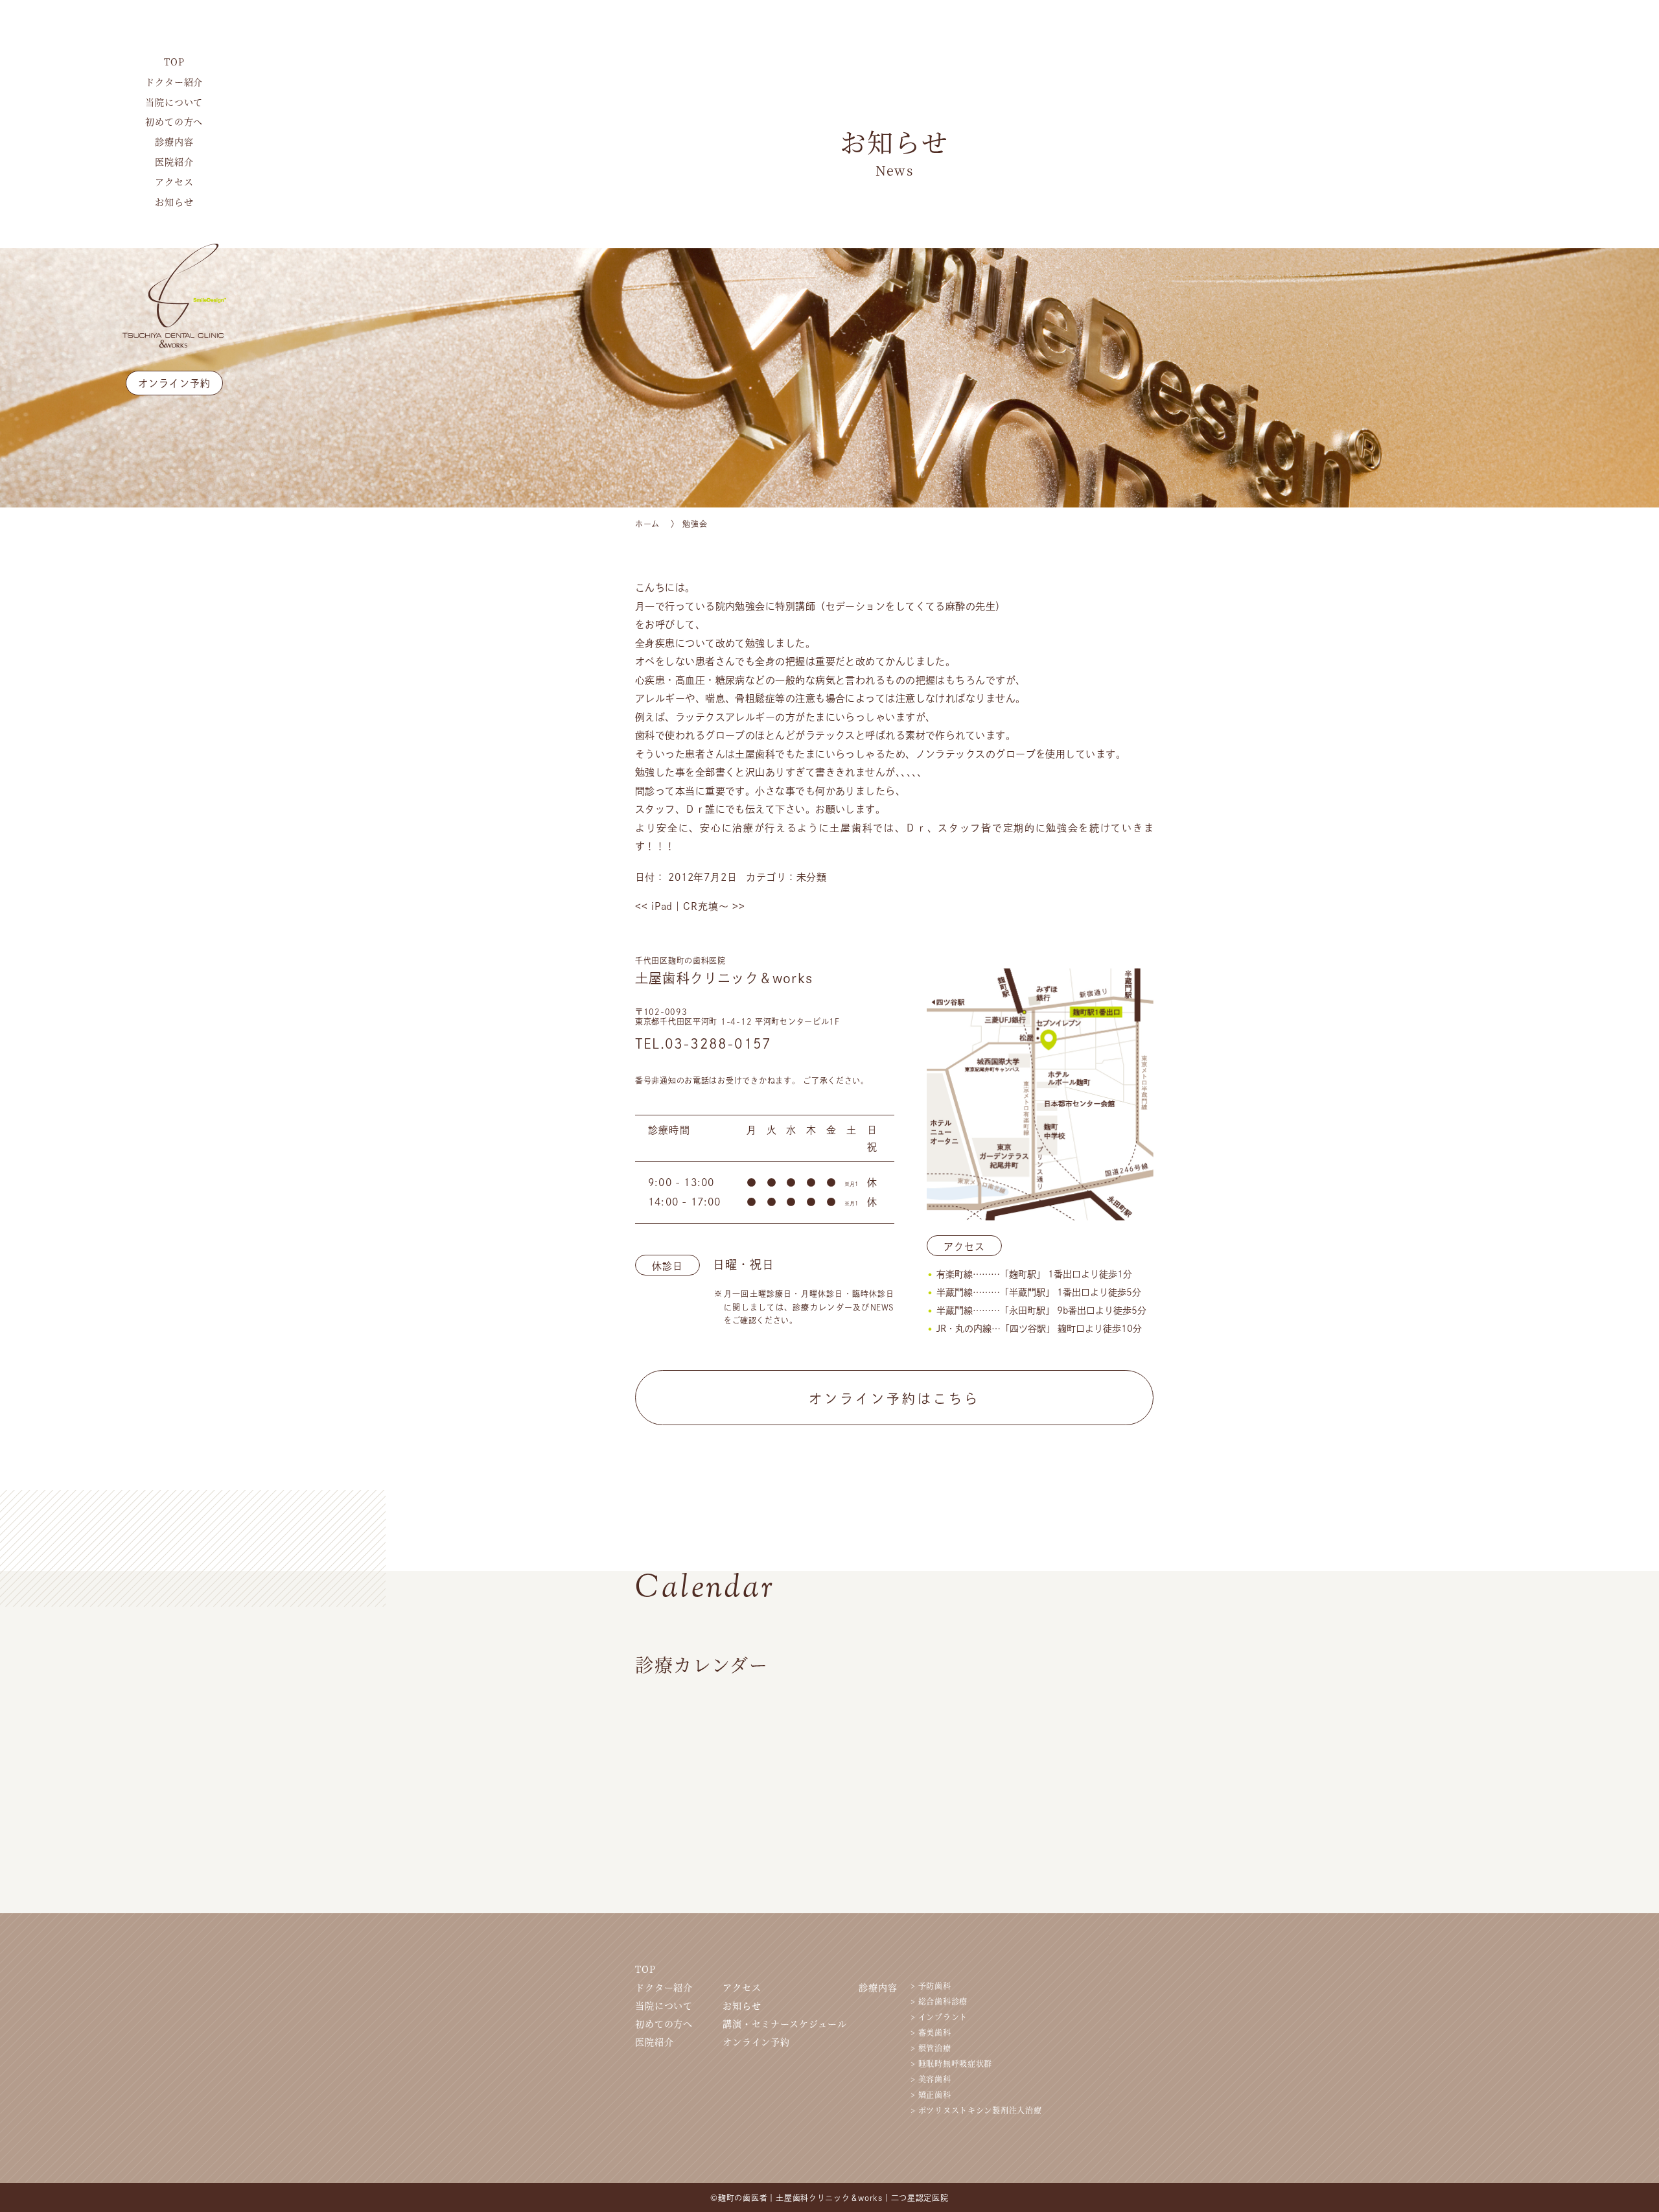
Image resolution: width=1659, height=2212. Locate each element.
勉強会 (695, 524)
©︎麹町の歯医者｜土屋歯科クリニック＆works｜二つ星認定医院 (829, 2198)
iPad (654, 906)
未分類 (812, 877)
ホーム (647, 524)
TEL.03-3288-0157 (703, 1043)
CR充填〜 (714, 906)
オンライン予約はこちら (894, 1399)
